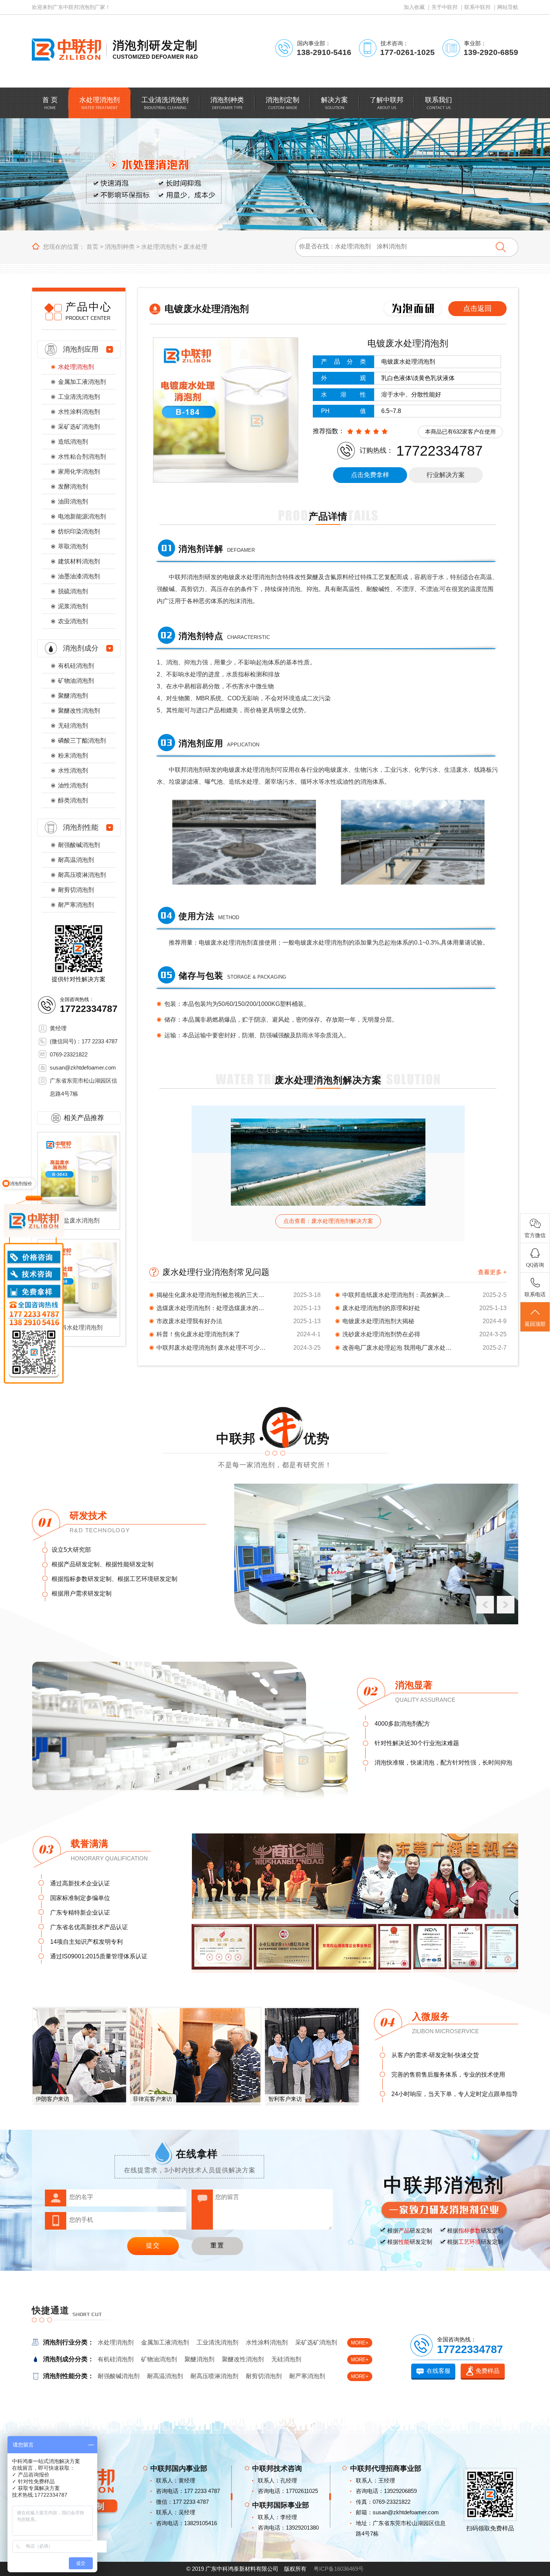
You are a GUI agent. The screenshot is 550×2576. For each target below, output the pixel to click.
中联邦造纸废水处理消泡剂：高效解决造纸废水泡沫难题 (398, 1295)
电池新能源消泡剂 (82, 516)
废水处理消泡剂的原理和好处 (381, 1308)
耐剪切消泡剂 (76, 890)
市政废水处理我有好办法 (189, 1321)
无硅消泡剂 (73, 726)
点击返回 (477, 308)
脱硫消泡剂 (73, 591)
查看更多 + (492, 1272)
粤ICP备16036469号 (339, 2569)
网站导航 (508, 7)
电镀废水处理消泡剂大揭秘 (378, 1321)
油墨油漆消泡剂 (79, 576)
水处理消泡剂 (159, 247)
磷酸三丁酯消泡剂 (82, 741)
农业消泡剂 (73, 621)
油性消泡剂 (73, 785)
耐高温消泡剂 (76, 860)
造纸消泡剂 (73, 442)
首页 (92, 247)
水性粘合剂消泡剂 (82, 457)
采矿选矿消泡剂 (79, 427)
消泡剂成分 (81, 648)
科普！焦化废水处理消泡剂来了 (198, 1334)
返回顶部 (535, 1324)
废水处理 (195, 247)
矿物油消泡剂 (76, 681)
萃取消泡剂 (73, 546)
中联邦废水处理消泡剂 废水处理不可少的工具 (213, 1348)
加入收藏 (414, 7)
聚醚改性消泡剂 (79, 711)
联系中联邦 (477, 7)
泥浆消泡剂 (73, 606)
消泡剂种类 (120, 247)
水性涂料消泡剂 (79, 412)
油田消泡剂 (73, 501)
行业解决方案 (446, 475)
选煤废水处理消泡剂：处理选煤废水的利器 (213, 1308)
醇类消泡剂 (73, 800)
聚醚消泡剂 (73, 696)
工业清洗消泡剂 (79, 397)
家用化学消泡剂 (79, 472)
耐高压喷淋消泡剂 (82, 875)
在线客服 (439, 2371)
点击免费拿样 (370, 475)
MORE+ (360, 2343)
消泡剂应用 (81, 349)
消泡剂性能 (81, 827)
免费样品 (488, 2371)
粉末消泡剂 (73, 755)
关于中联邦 (444, 7)
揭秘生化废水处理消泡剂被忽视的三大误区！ (213, 1295)
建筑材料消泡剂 (79, 561)
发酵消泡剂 (73, 487)
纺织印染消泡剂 (79, 531)
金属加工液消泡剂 (82, 382)
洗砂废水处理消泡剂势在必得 (381, 1334)
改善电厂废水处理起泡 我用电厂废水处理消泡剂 (398, 1348)
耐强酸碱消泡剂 (79, 845)
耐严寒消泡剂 (76, 905)
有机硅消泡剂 (76, 666)
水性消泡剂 (73, 770)
